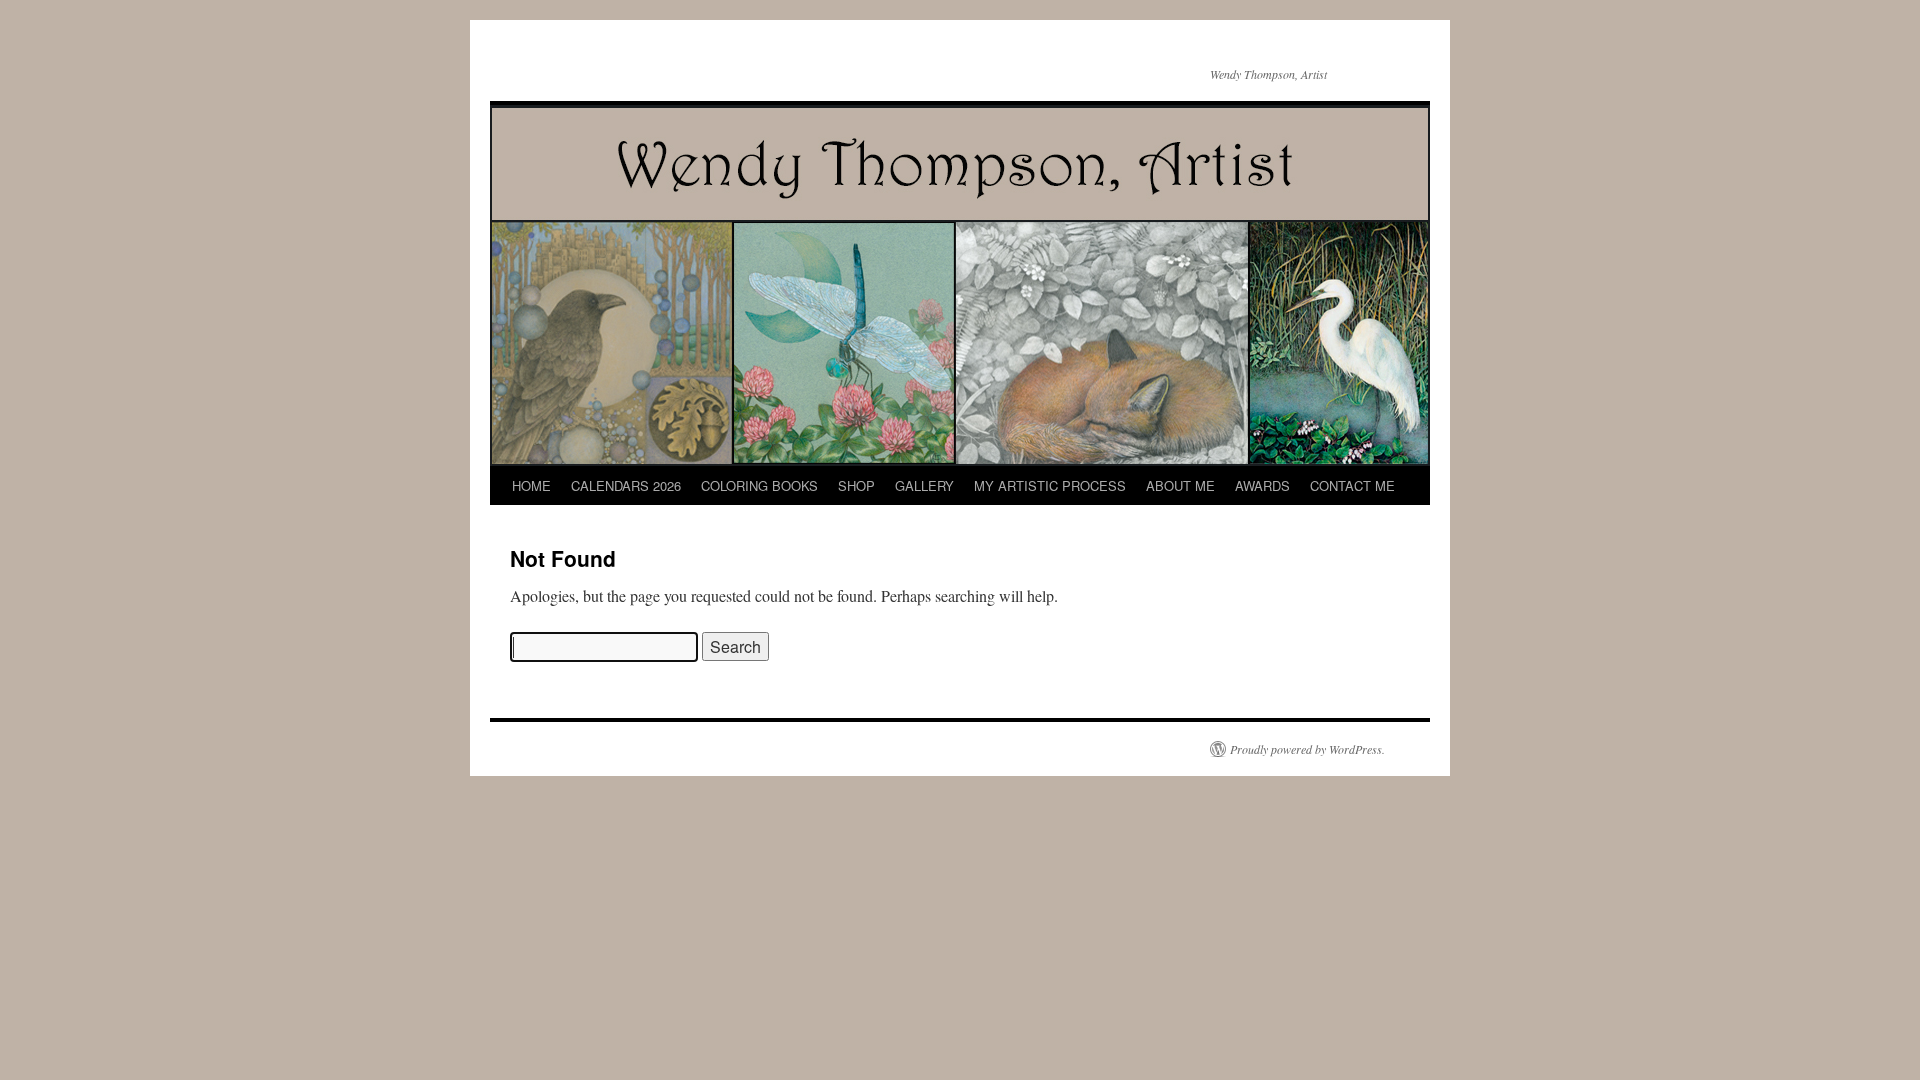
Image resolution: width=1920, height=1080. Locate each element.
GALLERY (924, 485)
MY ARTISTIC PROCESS (1050, 485)
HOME (531, 485)
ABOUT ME (1180, 485)
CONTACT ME (1352, 485)
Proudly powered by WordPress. (1307, 749)
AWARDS (1262, 485)
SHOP (856, 485)
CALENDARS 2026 (626, 485)
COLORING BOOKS (759, 485)
